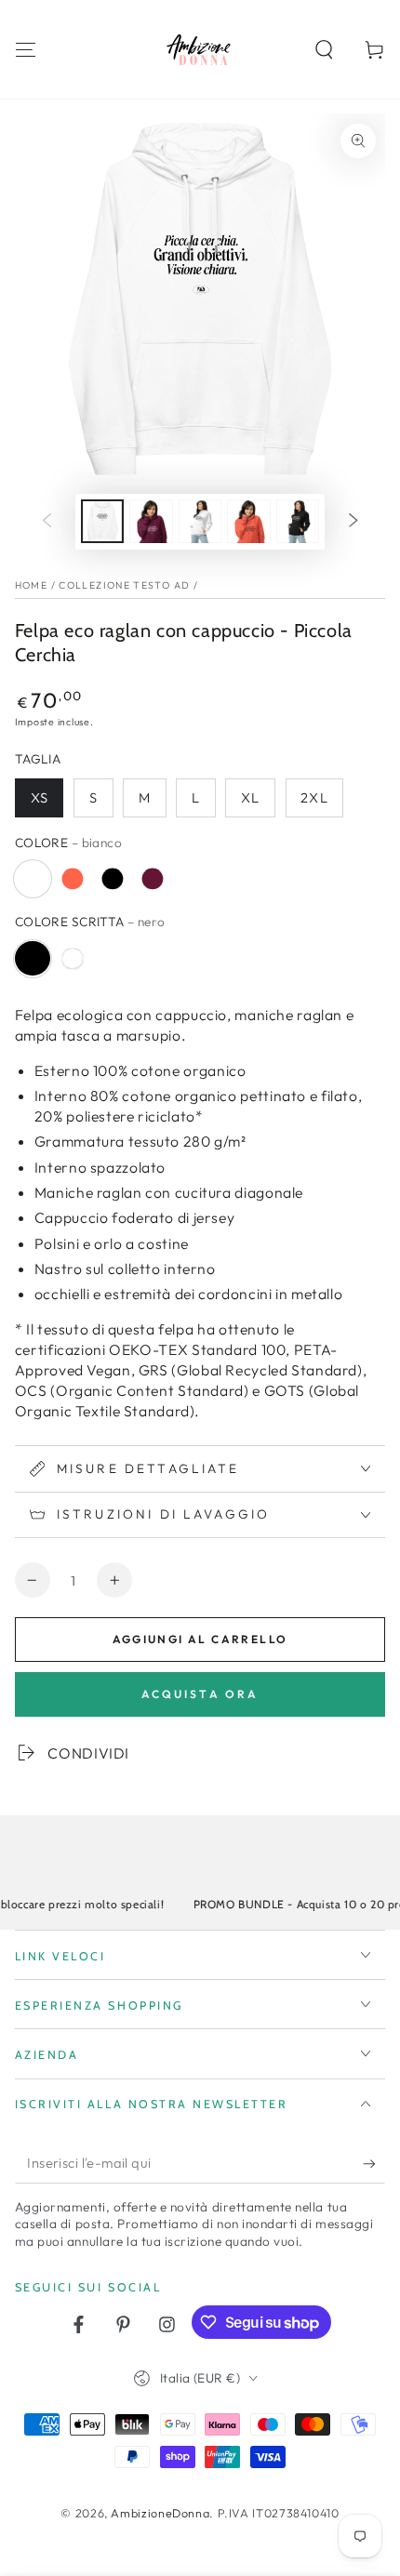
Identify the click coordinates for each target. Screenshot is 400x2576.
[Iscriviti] (374, 2164)
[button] (324, 49)
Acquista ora (200, 1694)
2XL (314, 797)
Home (31, 585)
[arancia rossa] (73, 879)
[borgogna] (153, 879)
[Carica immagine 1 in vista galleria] (102, 521)
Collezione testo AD (124, 585)
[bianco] (33, 879)
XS (40, 797)
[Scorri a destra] (353, 522)
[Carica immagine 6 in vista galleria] (298, 521)
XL (250, 797)
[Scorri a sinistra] (47, 522)
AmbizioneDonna (160, 2513)
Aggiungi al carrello (200, 1639)
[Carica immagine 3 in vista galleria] (151, 521)
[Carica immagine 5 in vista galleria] (248, 521)
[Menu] (26, 49)
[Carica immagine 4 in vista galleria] (200, 521)
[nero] (113, 879)
